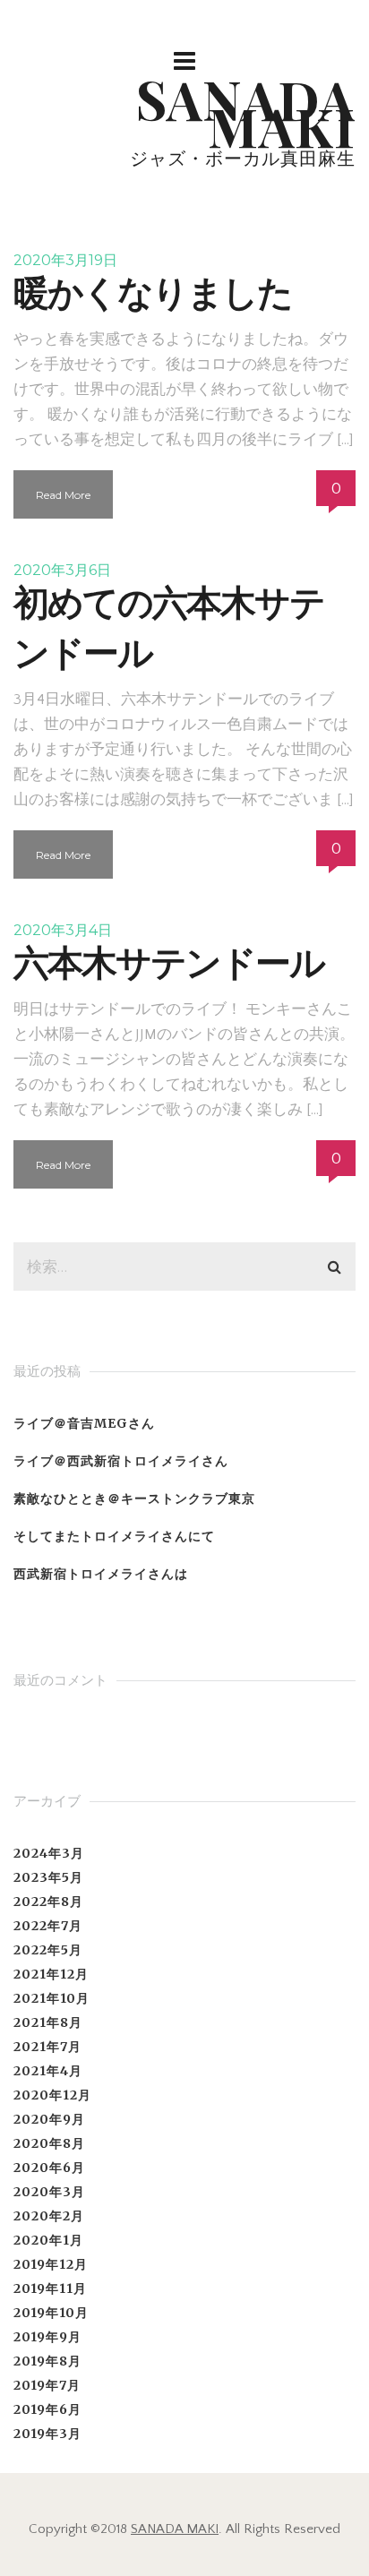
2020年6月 (49, 2168)
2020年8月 (49, 2143)
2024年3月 (49, 1853)
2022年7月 (48, 1926)
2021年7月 (47, 2047)
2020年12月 (52, 2095)
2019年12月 (51, 2264)
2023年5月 (48, 1877)
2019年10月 (51, 2313)
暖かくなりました (153, 292)
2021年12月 (51, 1974)
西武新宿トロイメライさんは (101, 1574)
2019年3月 (47, 2434)
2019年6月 (47, 2409)
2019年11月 (50, 2288)
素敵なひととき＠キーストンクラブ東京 (134, 1498)
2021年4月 (48, 2071)
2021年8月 (48, 2022)
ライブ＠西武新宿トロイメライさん (121, 1461)
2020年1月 (48, 2240)
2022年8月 (48, 1902)
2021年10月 (51, 1998)
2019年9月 (47, 2337)
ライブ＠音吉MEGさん (84, 1423)
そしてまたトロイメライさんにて (114, 1536)
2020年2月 (49, 2216)
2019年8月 (47, 2361)
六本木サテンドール (169, 962)
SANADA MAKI (175, 2529)
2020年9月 (49, 2119)
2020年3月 (49, 2192)
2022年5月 (48, 1950)
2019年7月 (47, 2385)
